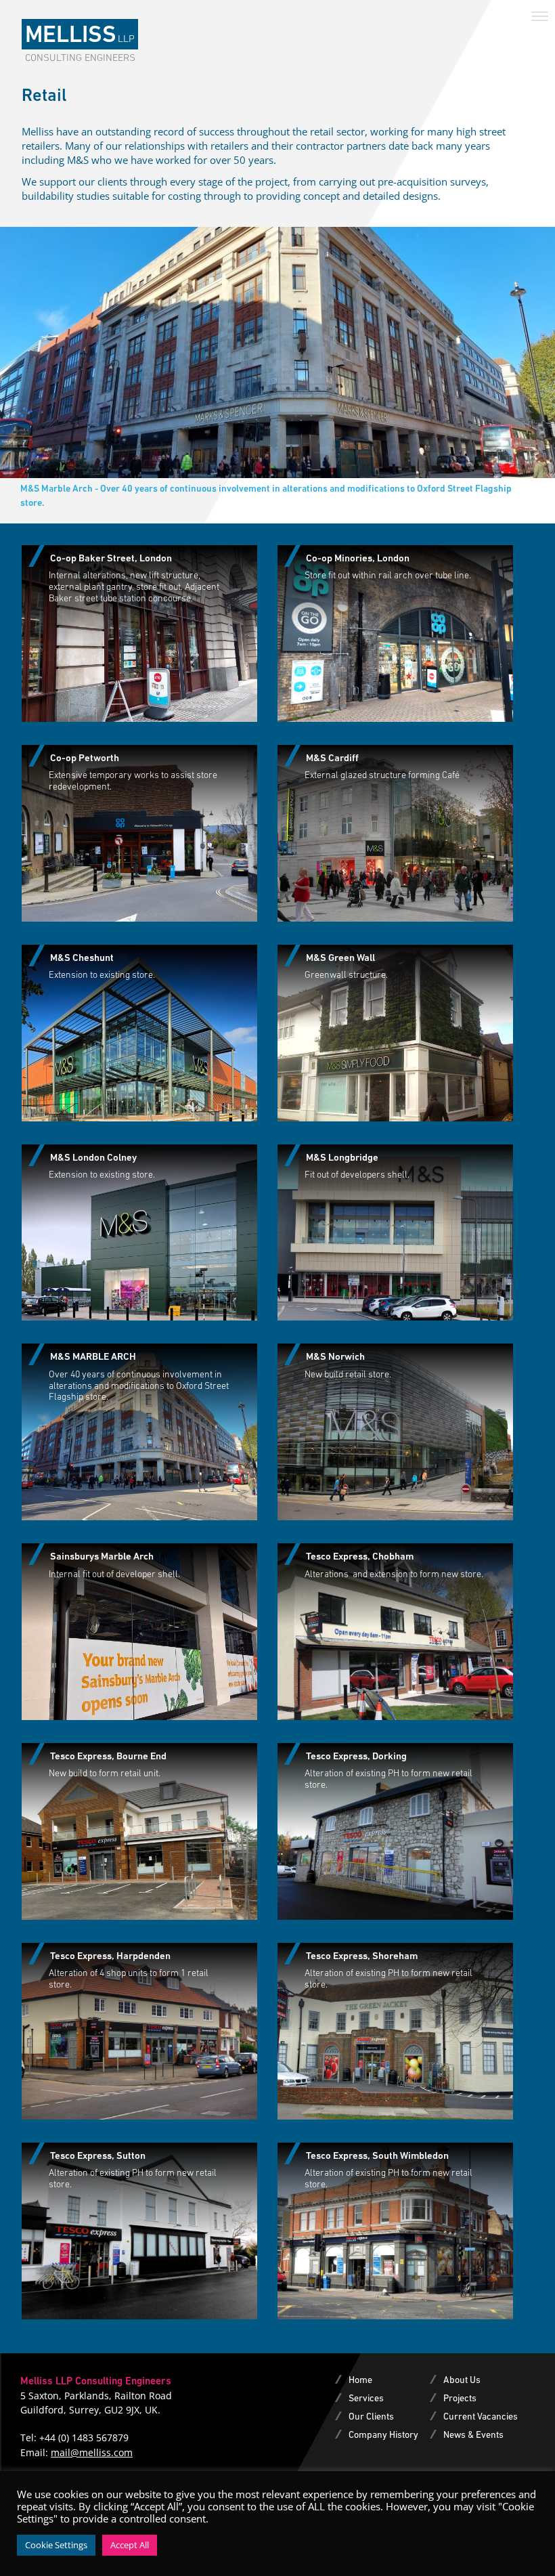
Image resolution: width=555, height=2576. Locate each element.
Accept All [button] (130, 2545)
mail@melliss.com (92, 2452)
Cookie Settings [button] (56, 2545)
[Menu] (540, 15)
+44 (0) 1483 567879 (84, 2438)
